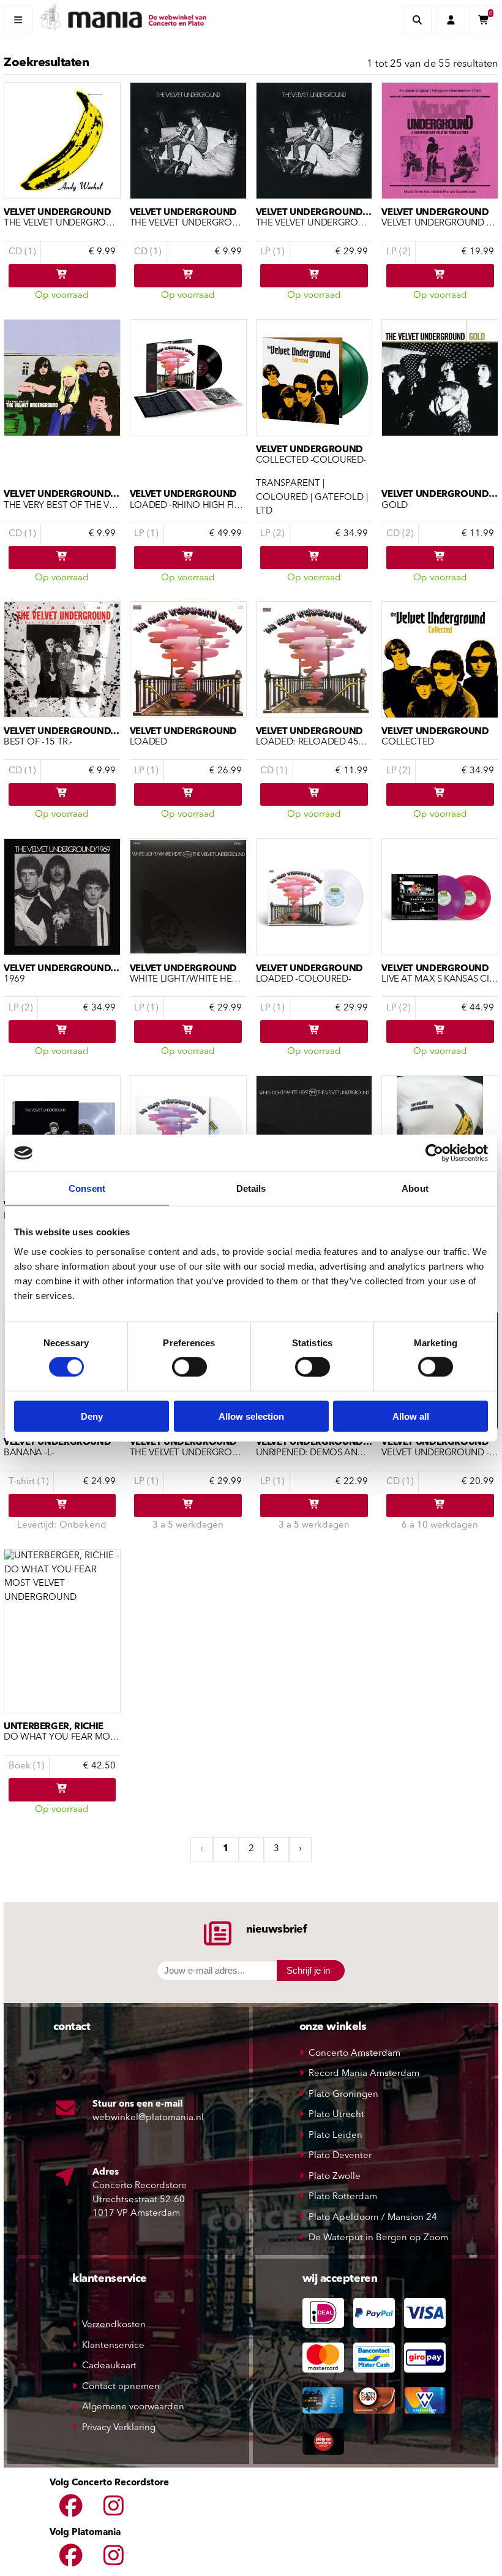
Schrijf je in (308, 1970)
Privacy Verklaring (119, 2428)
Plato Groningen (343, 2095)
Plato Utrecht (336, 2115)
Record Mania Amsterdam (364, 2074)
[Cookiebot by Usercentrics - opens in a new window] (434, 1153)
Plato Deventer (340, 2156)
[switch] (189, 1367)
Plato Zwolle (335, 2177)
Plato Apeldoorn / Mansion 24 (373, 2218)
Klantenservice (113, 2346)
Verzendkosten (114, 2325)
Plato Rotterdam (343, 2197)
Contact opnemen (121, 2387)
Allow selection (251, 1416)
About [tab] (415, 1188)
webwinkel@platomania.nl (148, 2118)
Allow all (411, 1416)
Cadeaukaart (109, 2366)
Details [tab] (251, 1188)
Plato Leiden (335, 2136)
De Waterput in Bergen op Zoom (378, 2238)
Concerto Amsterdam (354, 2054)
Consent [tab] (87, 1188)
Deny (92, 1416)
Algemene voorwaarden (133, 2407)
